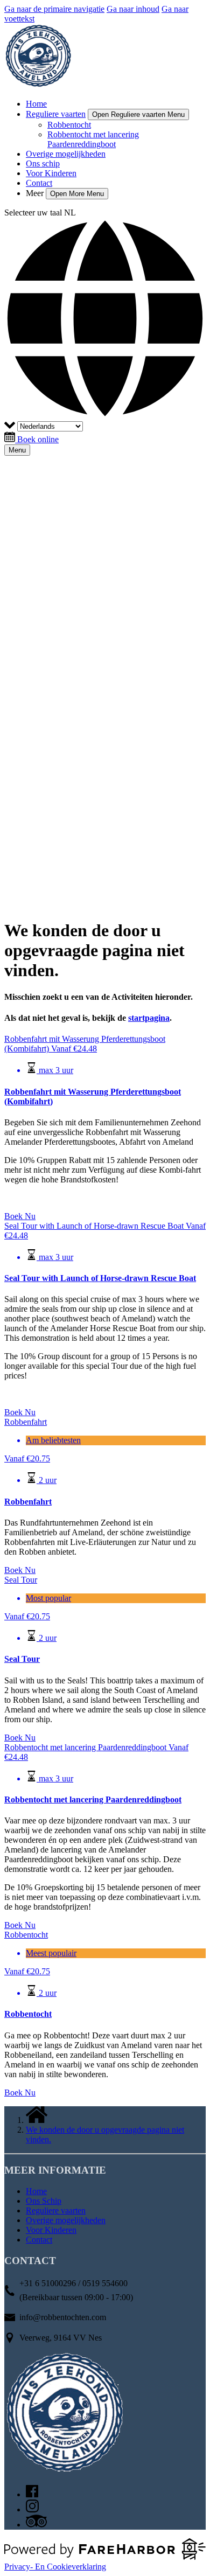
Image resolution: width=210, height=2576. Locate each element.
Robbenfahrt (28, 1502)
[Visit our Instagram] (32, 2509)
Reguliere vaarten (56, 2211)
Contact (39, 183)
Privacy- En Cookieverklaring (55, 2567)
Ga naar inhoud (133, 9)
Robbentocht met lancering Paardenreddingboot (93, 139)
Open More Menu (77, 194)
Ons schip (43, 163)
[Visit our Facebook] (32, 2494)
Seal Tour (22, 1659)
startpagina (149, 1018)
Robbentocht (69, 125)
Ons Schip (44, 2201)
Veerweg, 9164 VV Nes (61, 2338)
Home (36, 104)
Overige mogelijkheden (66, 154)
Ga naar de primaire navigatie (54, 9)
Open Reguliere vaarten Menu (138, 114)
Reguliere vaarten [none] (56, 114)
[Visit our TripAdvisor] (36, 2525)
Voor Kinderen (51, 173)
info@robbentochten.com (63, 2317)
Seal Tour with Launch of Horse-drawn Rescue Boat (100, 1278)
